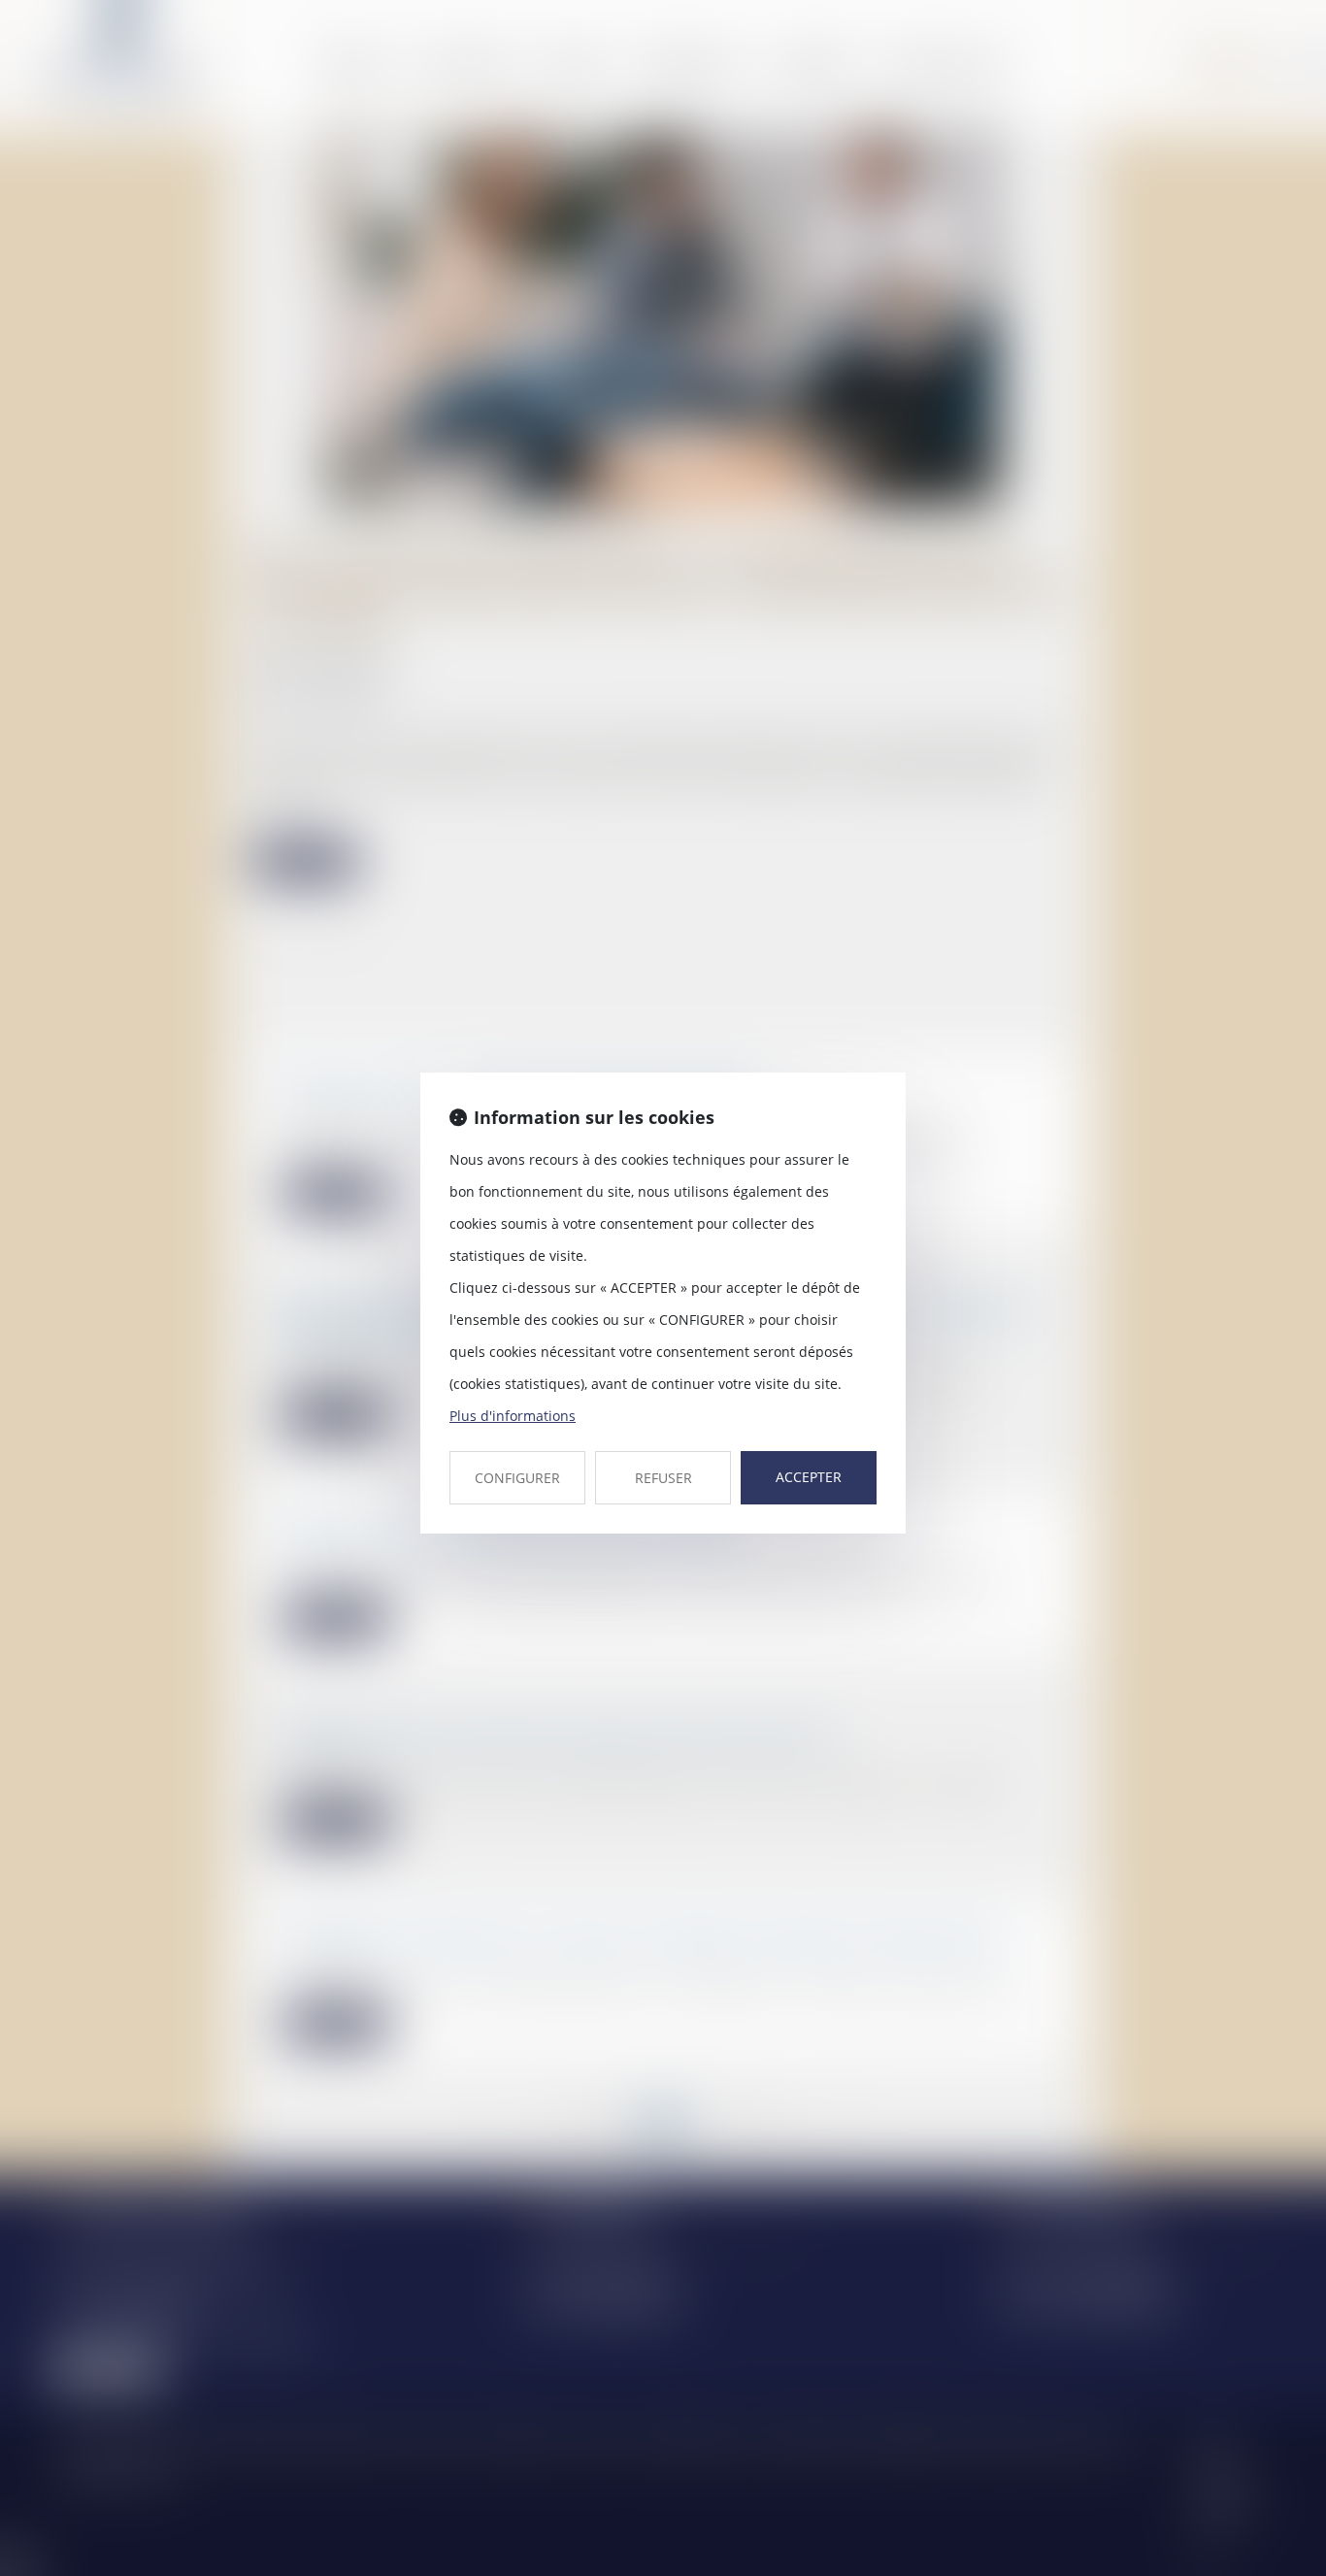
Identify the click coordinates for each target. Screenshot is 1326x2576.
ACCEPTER (809, 1477)
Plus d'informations (513, 1416)
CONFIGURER (517, 1478)
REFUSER (663, 1478)
